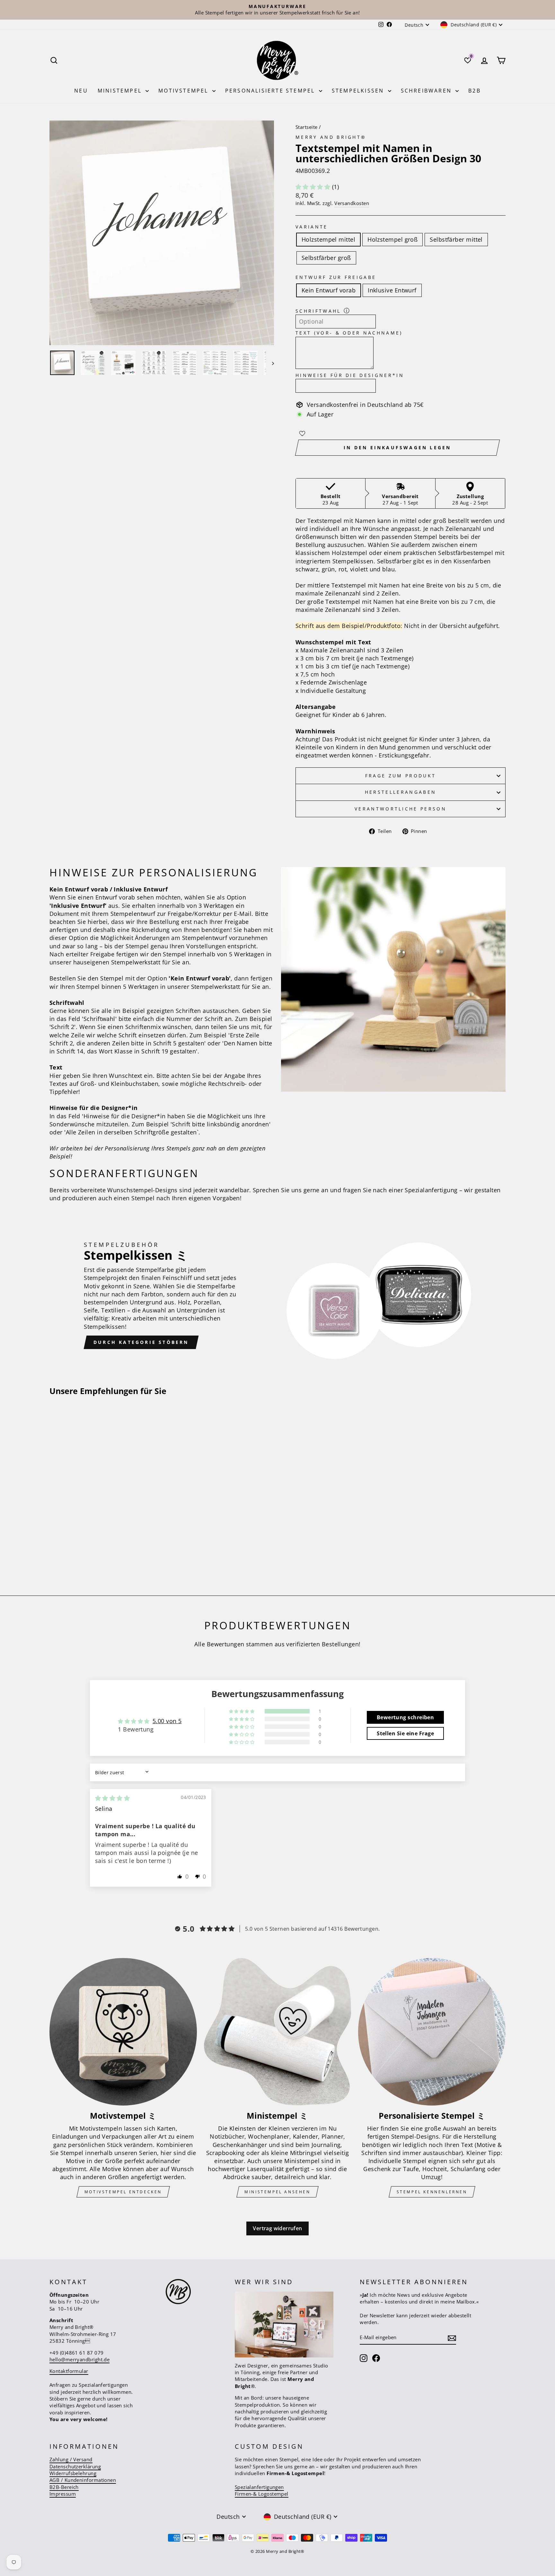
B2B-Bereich (64, 2487)
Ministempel (121, 91)
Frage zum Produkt (401, 776)
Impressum (63, 2494)
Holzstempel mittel (328, 239)
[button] (314, 187)
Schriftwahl (318, 311)
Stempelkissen (359, 91)
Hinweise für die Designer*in (350, 375)
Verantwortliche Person (401, 809)
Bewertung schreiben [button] (405, 1717)
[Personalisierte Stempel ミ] (432, 2032)
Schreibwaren (427, 91)
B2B (475, 91)
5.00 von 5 (167, 1721)
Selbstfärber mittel (456, 239)
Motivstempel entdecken (123, 2192)
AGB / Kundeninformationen (83, 2480)
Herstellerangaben (401, 792)
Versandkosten (352, 203)
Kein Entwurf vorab (329, 290)
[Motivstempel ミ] (123, 2032)
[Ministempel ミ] (278, 2032)
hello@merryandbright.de (79, 2359)
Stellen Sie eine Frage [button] (405, 1733)
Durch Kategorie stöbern (141, 1342)
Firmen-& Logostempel (262, 2494)
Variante (312, 227)
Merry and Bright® (331, 137)
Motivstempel (185, 91)
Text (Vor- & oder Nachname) (349, 333)
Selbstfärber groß (326, 258)
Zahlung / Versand (71, 2459)
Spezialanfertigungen (259, 2487)
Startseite (307, 127)
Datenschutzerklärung (75, 2466)
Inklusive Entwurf (392, 290)
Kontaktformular (69, 2371)
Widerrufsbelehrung (73, 2473)
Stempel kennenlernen (432, 2192)
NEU (81, 91)
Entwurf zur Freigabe (336, 277)
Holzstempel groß (392, 239)
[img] (112, 1798)
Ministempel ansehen (277, 2192)
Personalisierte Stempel (271, 91)
